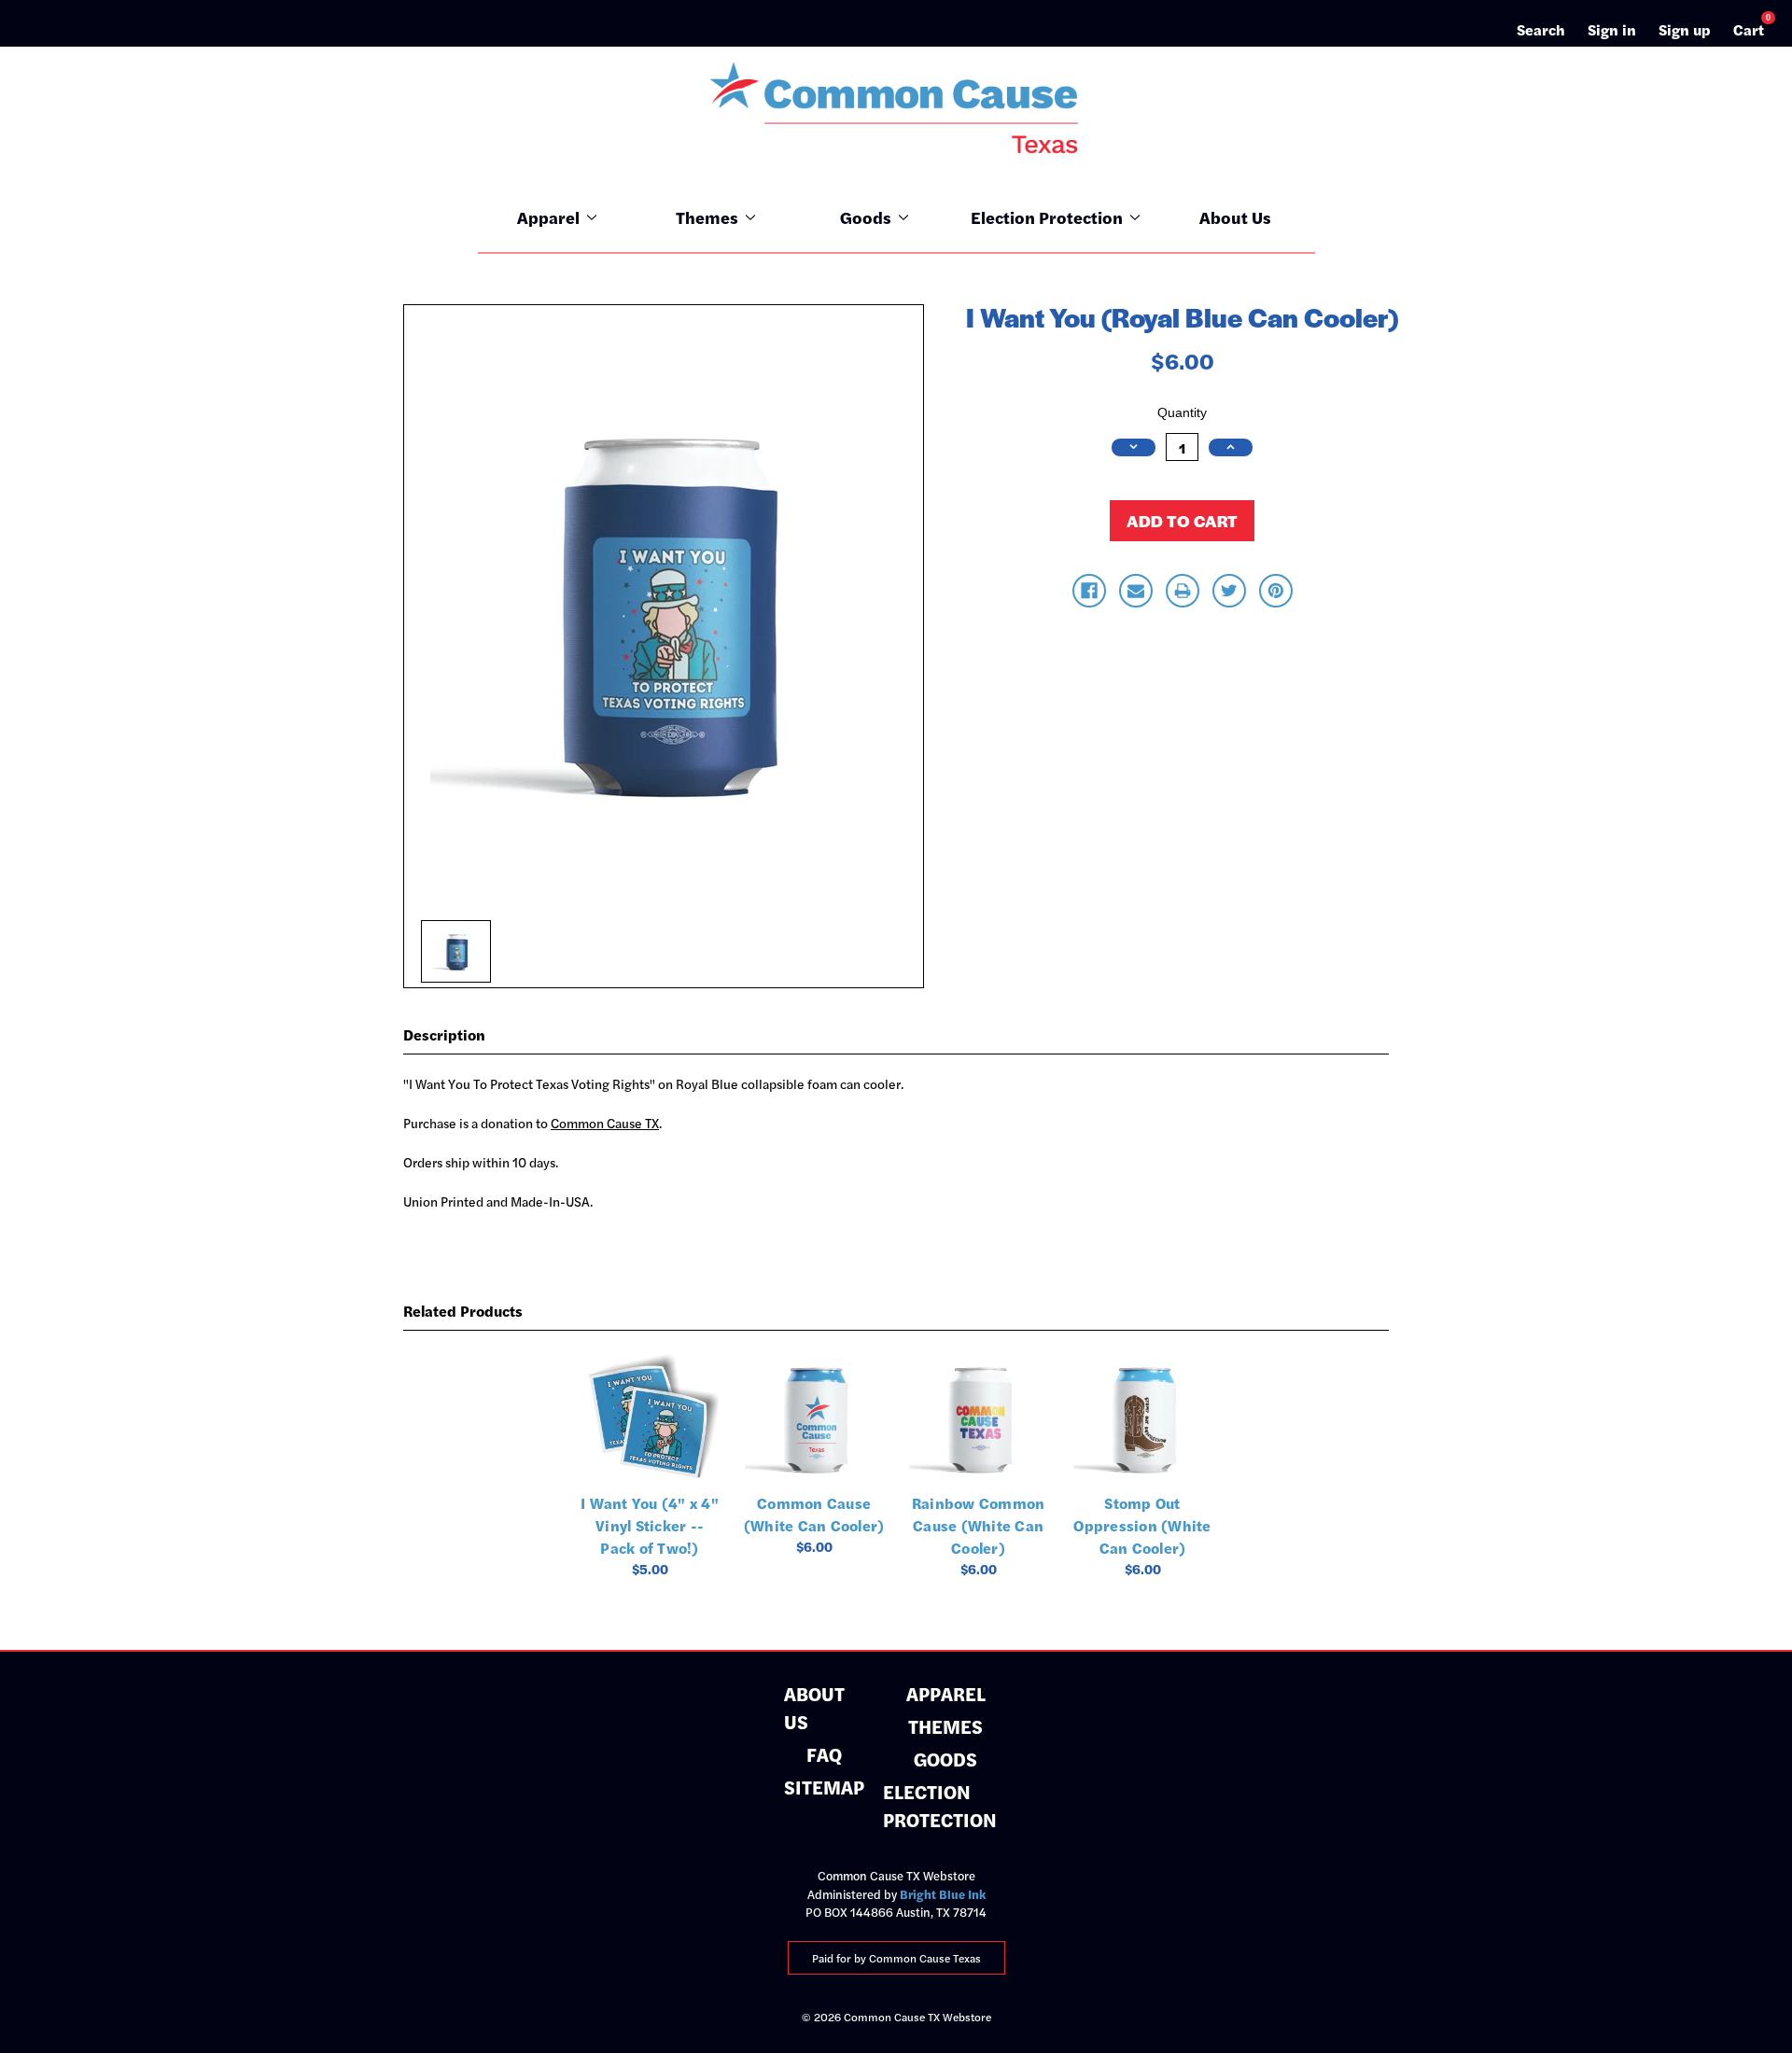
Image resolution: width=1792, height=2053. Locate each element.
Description (444, 1034)
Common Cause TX (605, 1123)
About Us (1235, 217)
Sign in (1612, 29)
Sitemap (824, 1787)
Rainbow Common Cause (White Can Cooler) (979, 1525)
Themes (707, 217)
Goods (866, 217)
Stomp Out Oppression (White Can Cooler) (1142, 1525)
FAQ (824, 1754)
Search (1541, 29)
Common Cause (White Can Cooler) (814, 1514)
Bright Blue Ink (943, 1894)
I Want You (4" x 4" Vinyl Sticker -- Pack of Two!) (650, 1525)
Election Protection (1047, 217)
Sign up (1685, 29)
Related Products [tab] (463, 1311)
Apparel (548, 217)
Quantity (1182, 412)
